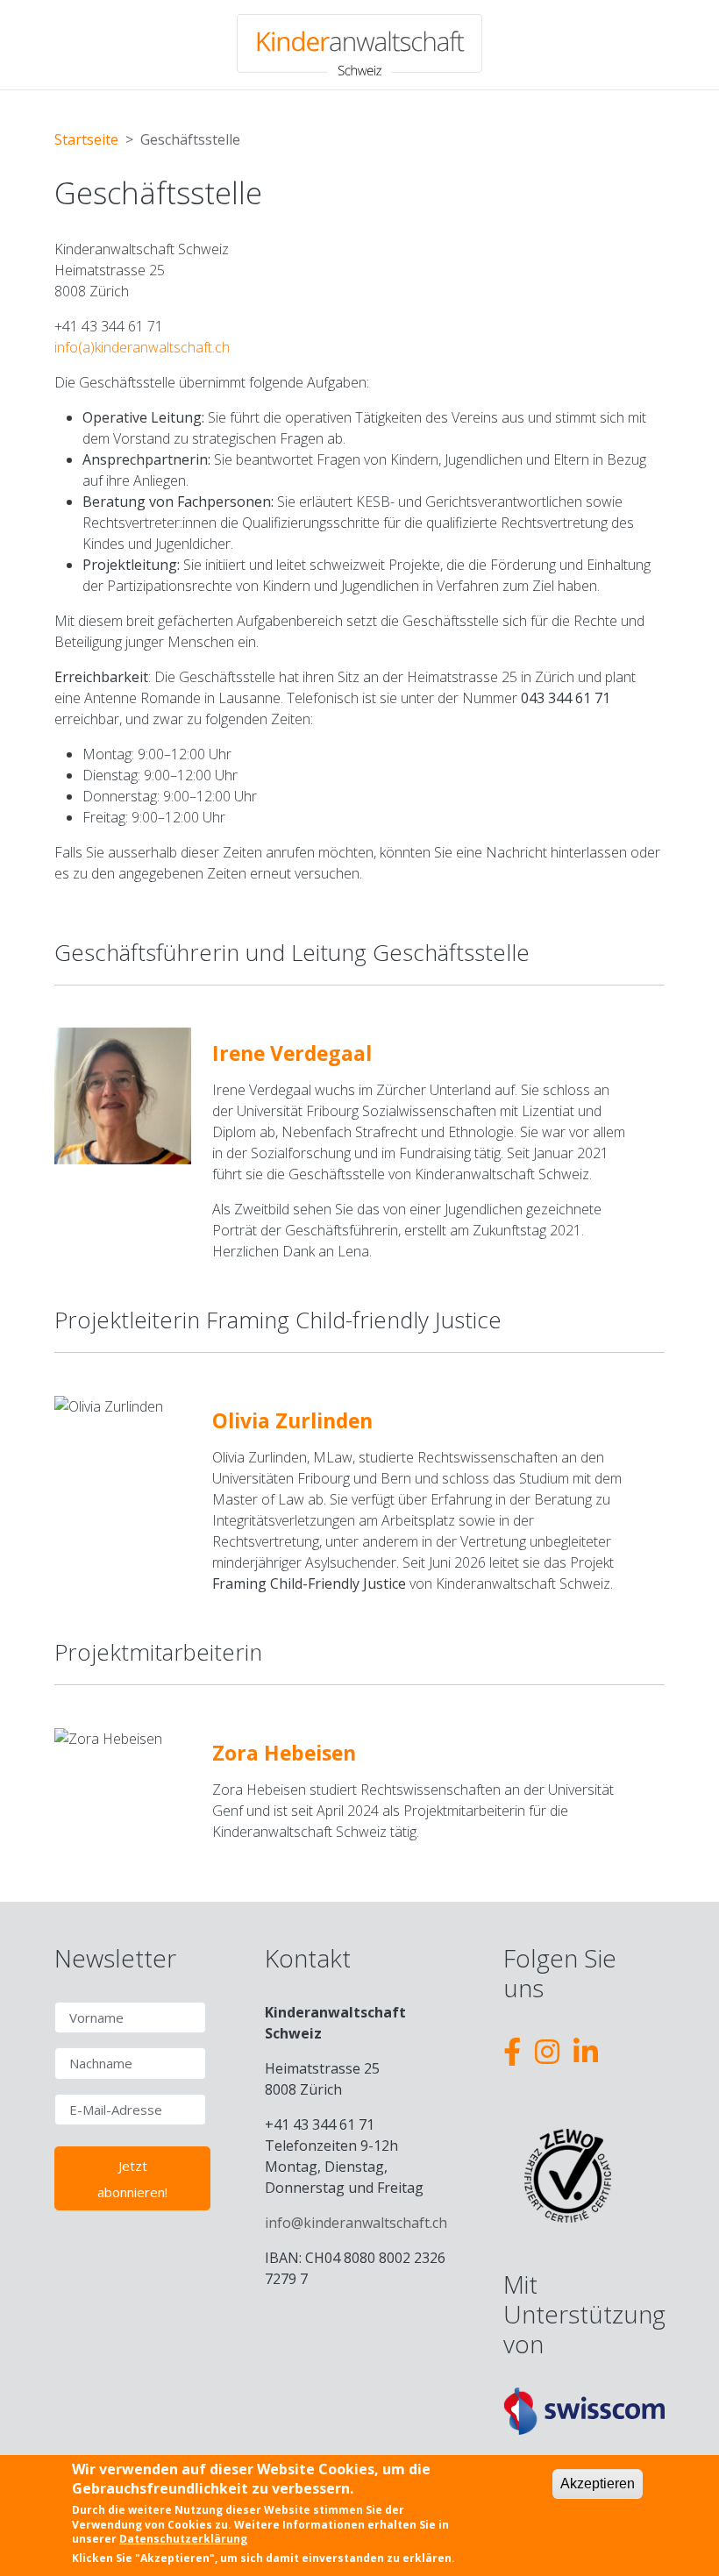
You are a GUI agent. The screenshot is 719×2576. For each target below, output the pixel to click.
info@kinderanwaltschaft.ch (356, 2223)
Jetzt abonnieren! (132, 2179)
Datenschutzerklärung (183, 2539)
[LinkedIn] (586, 2051)
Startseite (86, 139)
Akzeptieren (598, 2483)
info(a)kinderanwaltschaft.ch (142, 347)
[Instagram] (547, 2051)
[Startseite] (359, 45)
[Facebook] (512, 2051)
